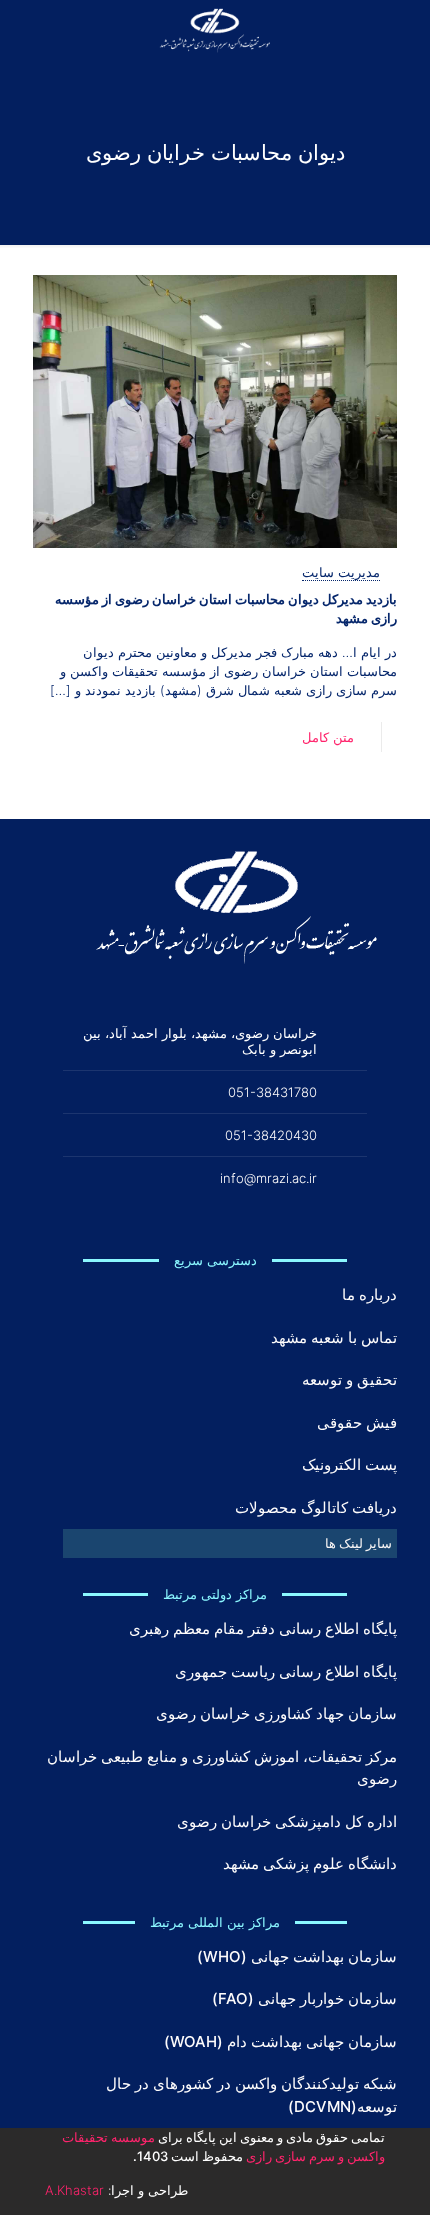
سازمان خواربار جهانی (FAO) (304, 1998)
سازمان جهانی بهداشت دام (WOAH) (280, 2041)
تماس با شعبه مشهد (334, 1337)
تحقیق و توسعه (349, 1379)
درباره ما (369, 1294)
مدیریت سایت (341, 572)
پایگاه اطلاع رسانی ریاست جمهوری (286, 1671)
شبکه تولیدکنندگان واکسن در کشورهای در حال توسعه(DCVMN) (251, 2095)
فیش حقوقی (357, 1422)
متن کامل (328, 737)
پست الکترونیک (349, 1464)
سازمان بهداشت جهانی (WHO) (297, 1956)
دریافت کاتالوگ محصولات (316, 1507)
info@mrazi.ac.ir (268, 1178)
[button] (230, 1543)
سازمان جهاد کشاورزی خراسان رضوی (276, 1713)
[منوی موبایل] (37, 30)
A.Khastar (74, 2190)
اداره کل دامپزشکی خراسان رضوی (287, 1821)
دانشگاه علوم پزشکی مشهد (310, 1863)
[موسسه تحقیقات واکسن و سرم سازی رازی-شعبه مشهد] (215, 30)
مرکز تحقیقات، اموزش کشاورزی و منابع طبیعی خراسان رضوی (222, 1768)
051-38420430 (271, 1135)
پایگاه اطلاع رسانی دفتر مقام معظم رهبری (263, 1628)
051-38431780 (272, 1092)
